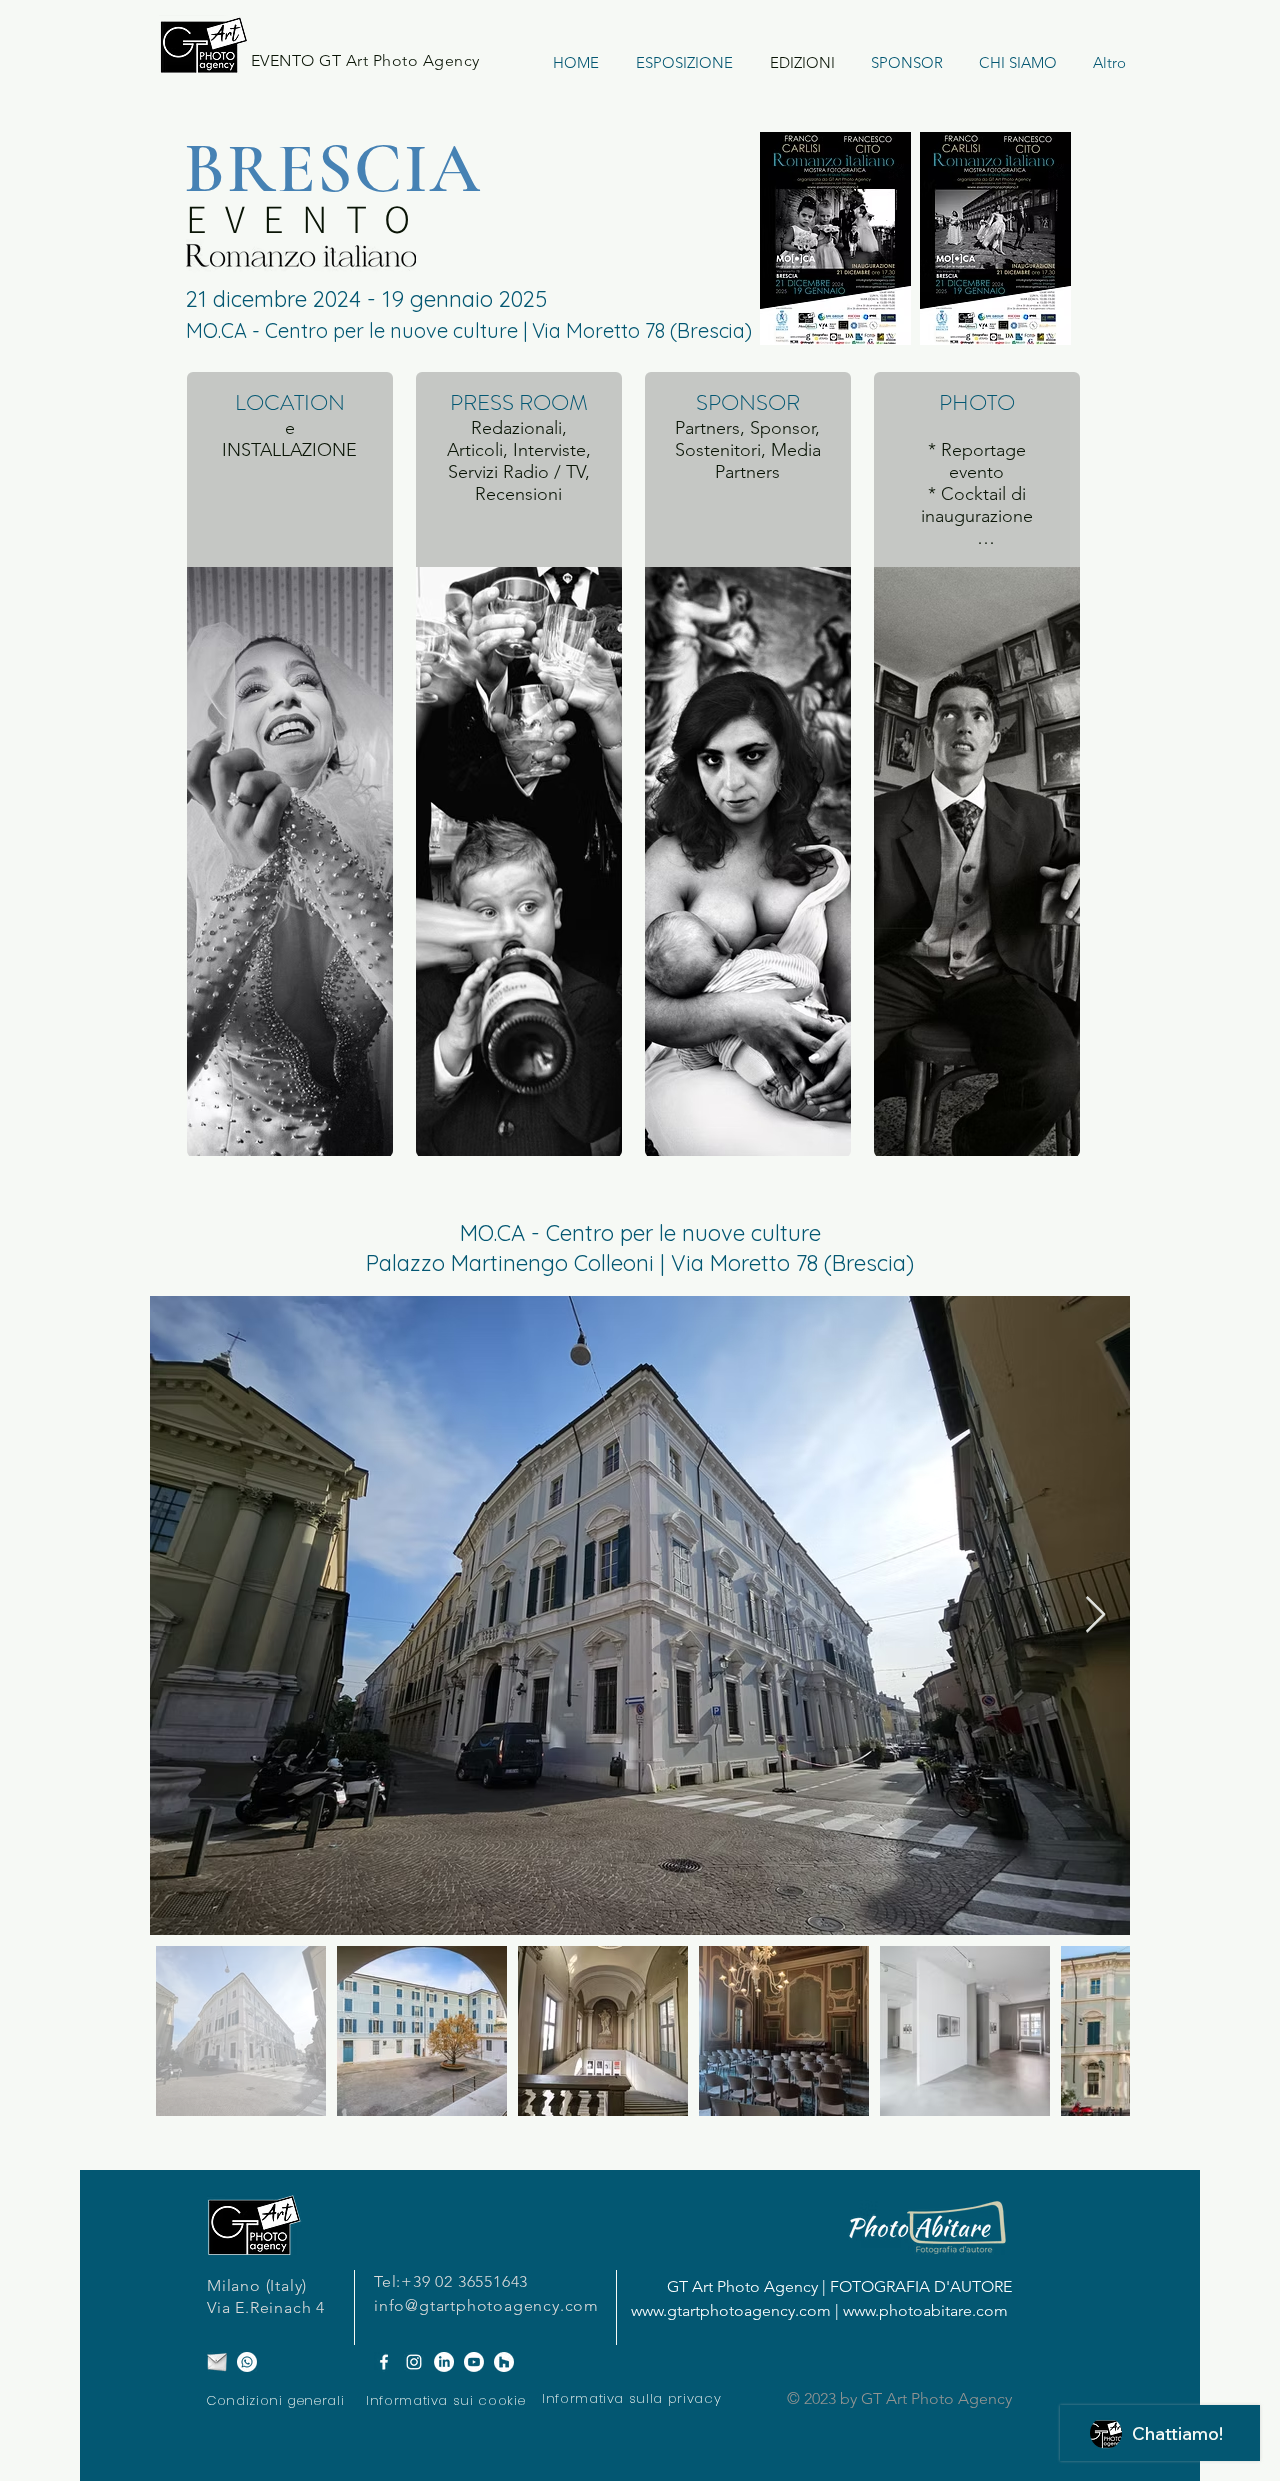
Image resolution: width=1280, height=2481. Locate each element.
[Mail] (217, 2362)
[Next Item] (1095, 1615)
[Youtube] (474, 2362)
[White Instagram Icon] (414, 2362)
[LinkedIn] (444, 2362)
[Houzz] (504, 2362)
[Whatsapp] (247, 2362)
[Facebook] (384, 2362)
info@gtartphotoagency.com (486, 2305)
